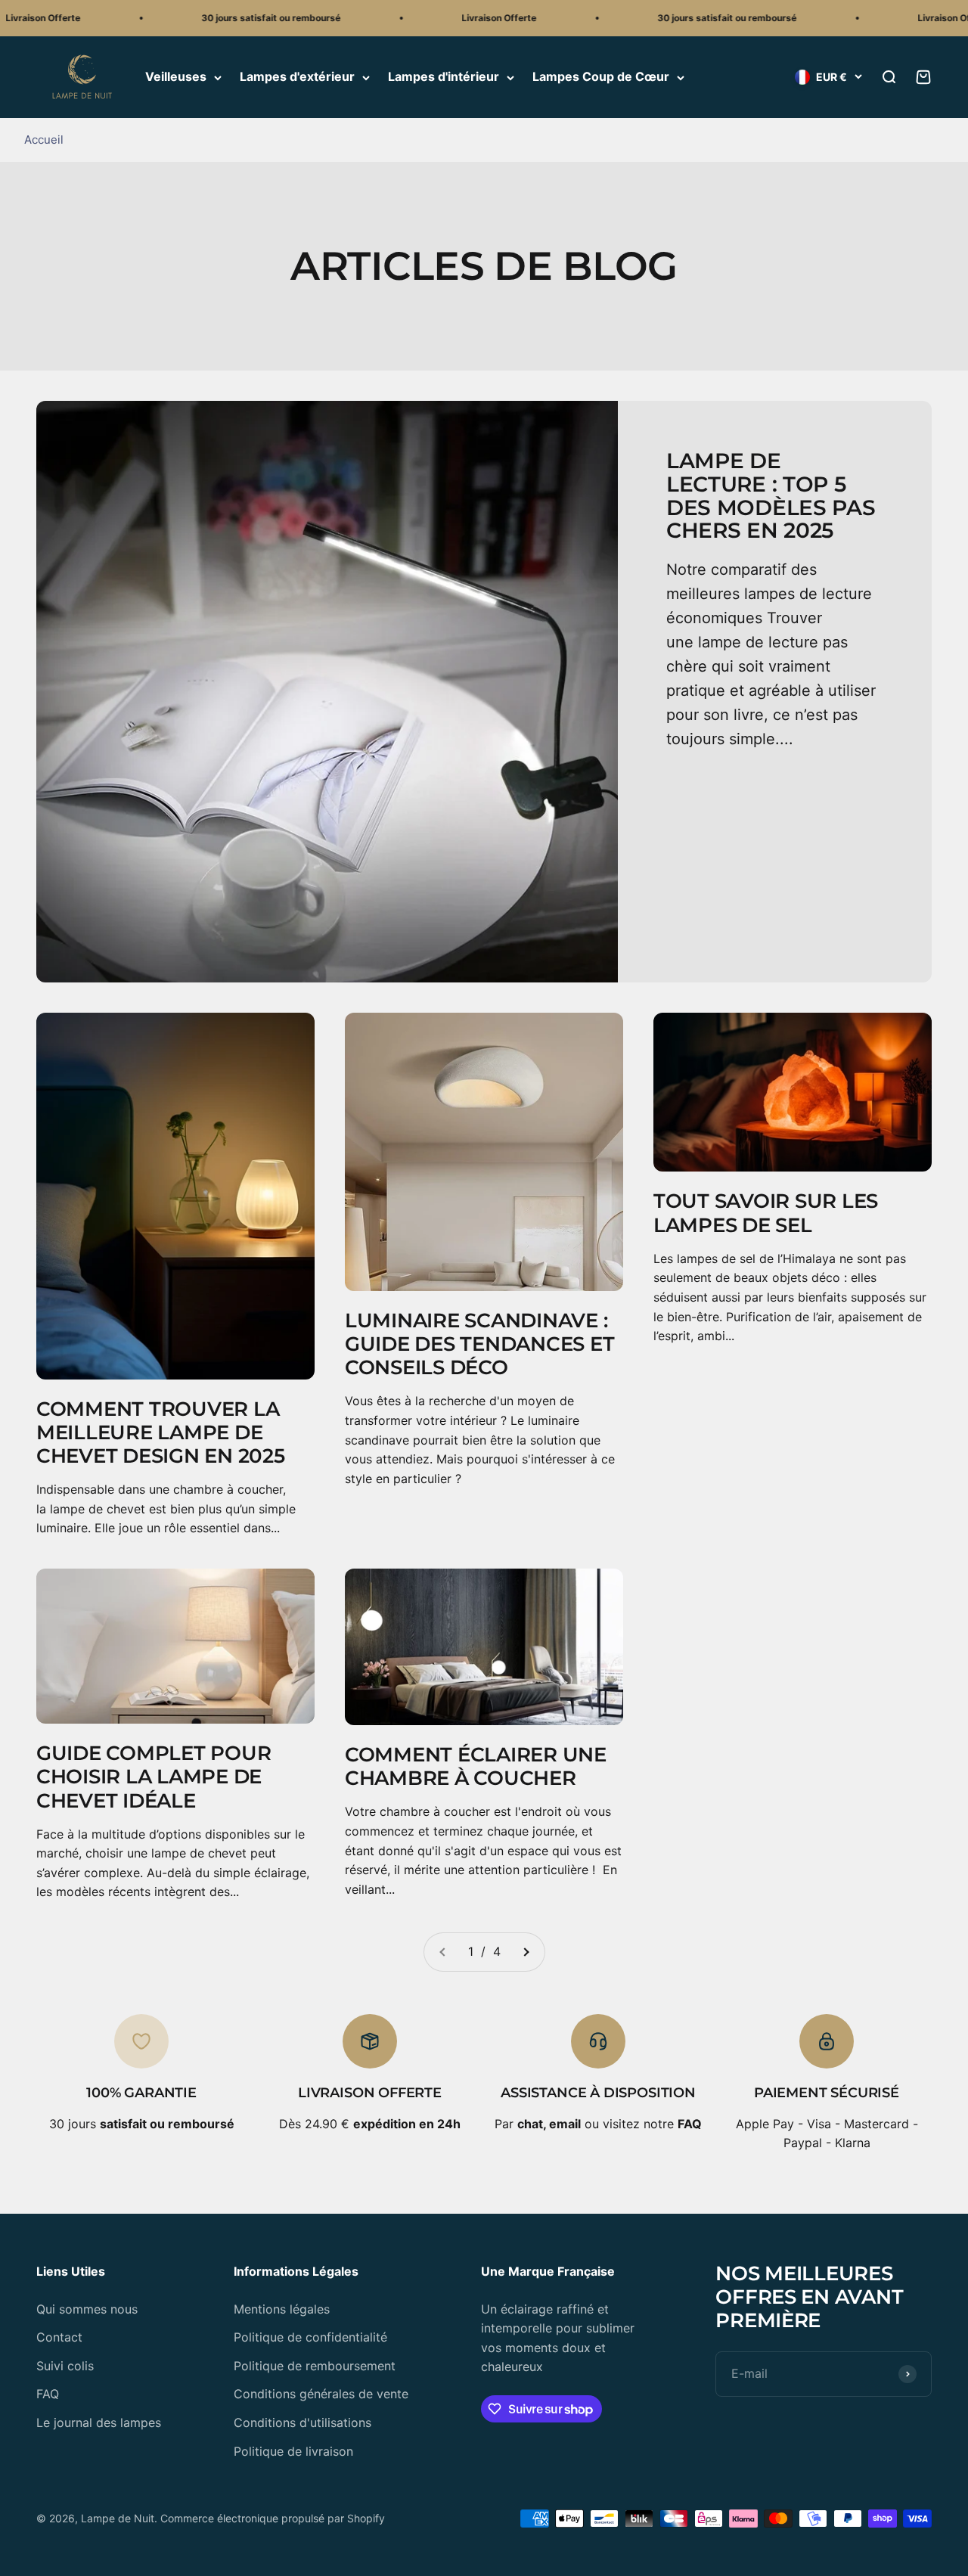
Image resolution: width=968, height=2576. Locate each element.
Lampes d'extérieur (297, 77)
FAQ (48, 2394)
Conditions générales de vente (321, 2394)
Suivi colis (65, 2366)
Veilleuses (176, 77)
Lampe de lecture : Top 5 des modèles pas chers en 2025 (771, 495)
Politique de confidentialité (310, 2337)
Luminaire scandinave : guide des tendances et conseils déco (479, 1344)
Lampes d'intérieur (444, 77)
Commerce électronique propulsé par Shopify (273, 2518)
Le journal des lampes (99, 2422)
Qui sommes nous (87, 2309)
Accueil (44, 140)
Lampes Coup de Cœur (601, 77)
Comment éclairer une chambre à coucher (476, 1766)
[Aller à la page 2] (526, 1952)
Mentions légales (282, 2309)
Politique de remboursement (315, 2366)
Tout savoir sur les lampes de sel (766, 1213)
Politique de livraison (293, 2451)
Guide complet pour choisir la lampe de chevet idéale (154, 1777)
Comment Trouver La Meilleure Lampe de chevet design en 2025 (161, 1432)
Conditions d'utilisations (302, 2422)
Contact (59, 2337)
